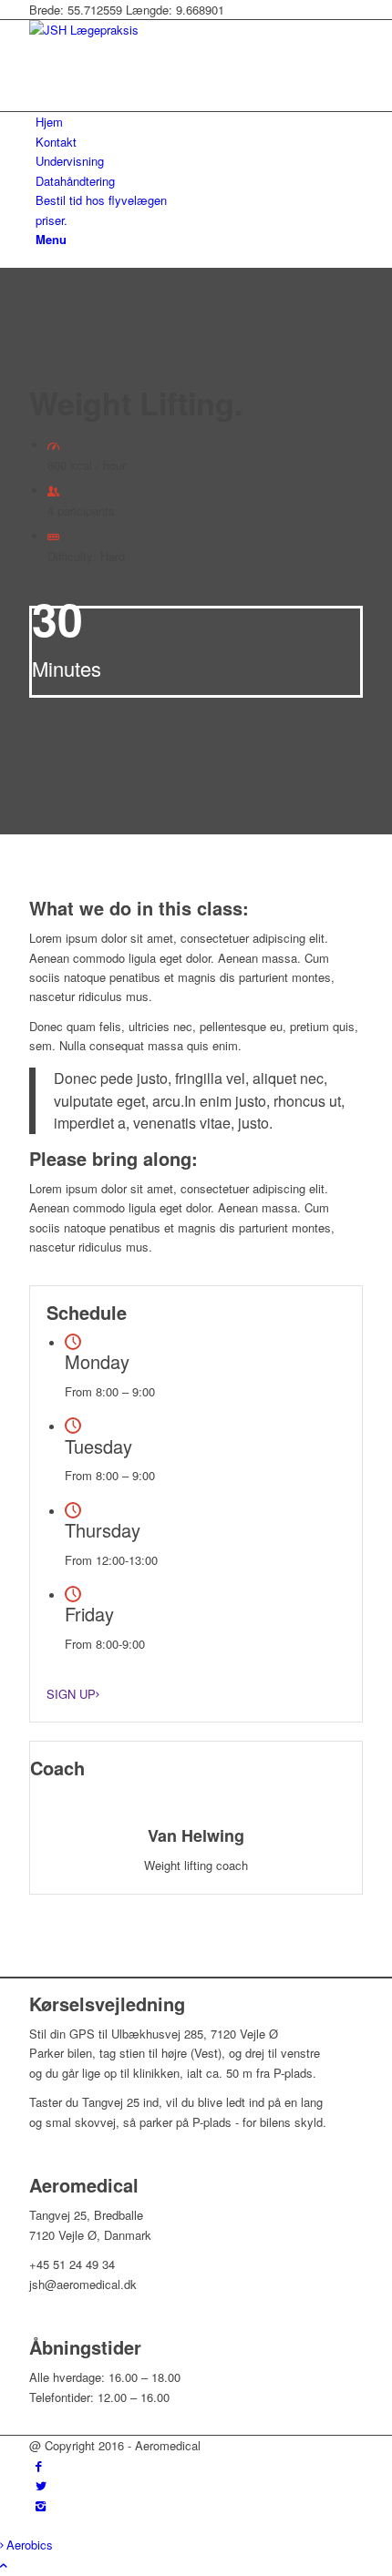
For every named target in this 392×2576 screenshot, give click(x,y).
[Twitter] (41, 2485)
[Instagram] (41, 2505)
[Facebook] (39, 2465)
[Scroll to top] (4, 2565)
